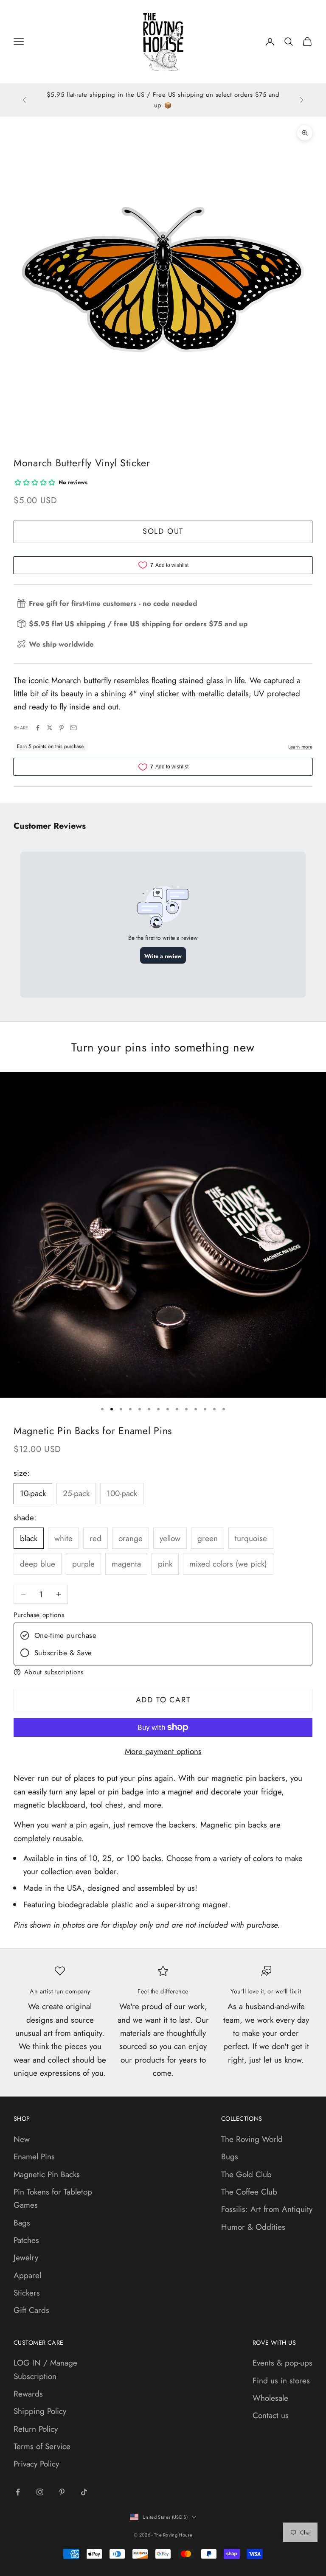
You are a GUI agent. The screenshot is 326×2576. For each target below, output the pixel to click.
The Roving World (252, 2139)
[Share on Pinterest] (62, 728)
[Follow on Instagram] (40, 2492)
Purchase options (39, 1615)
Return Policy (36, 2429)
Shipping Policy (40, 2411)
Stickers (27, 2293)
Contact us (271, 2415)
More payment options (163, 1751)
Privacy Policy (36, 2464)
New (22, 2139)
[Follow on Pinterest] (62, 2492)
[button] (163, 1672)
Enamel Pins (34, 2157)
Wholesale (270, 2398)
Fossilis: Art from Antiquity (267, 2209)
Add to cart (163, 1700)
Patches (26, 2240)
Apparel (27, 2275)
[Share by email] (73, 728)
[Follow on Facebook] (18, 2492)
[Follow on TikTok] (84, 2492)
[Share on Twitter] (50, 728)
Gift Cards (31, 2310)
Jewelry (26, 2258)
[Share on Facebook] (38, 728)
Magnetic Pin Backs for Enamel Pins (93, 1431)
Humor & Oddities (253, 2227)
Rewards (28, 2394)
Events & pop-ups (282, 2363)
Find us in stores (281, 2381)
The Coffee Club (249, 2192)
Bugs (230, 2157)
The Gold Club (246, 2174)
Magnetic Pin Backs (47, 2174)
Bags (22, 2223)
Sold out (163, 531)
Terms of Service (42, 2446)
